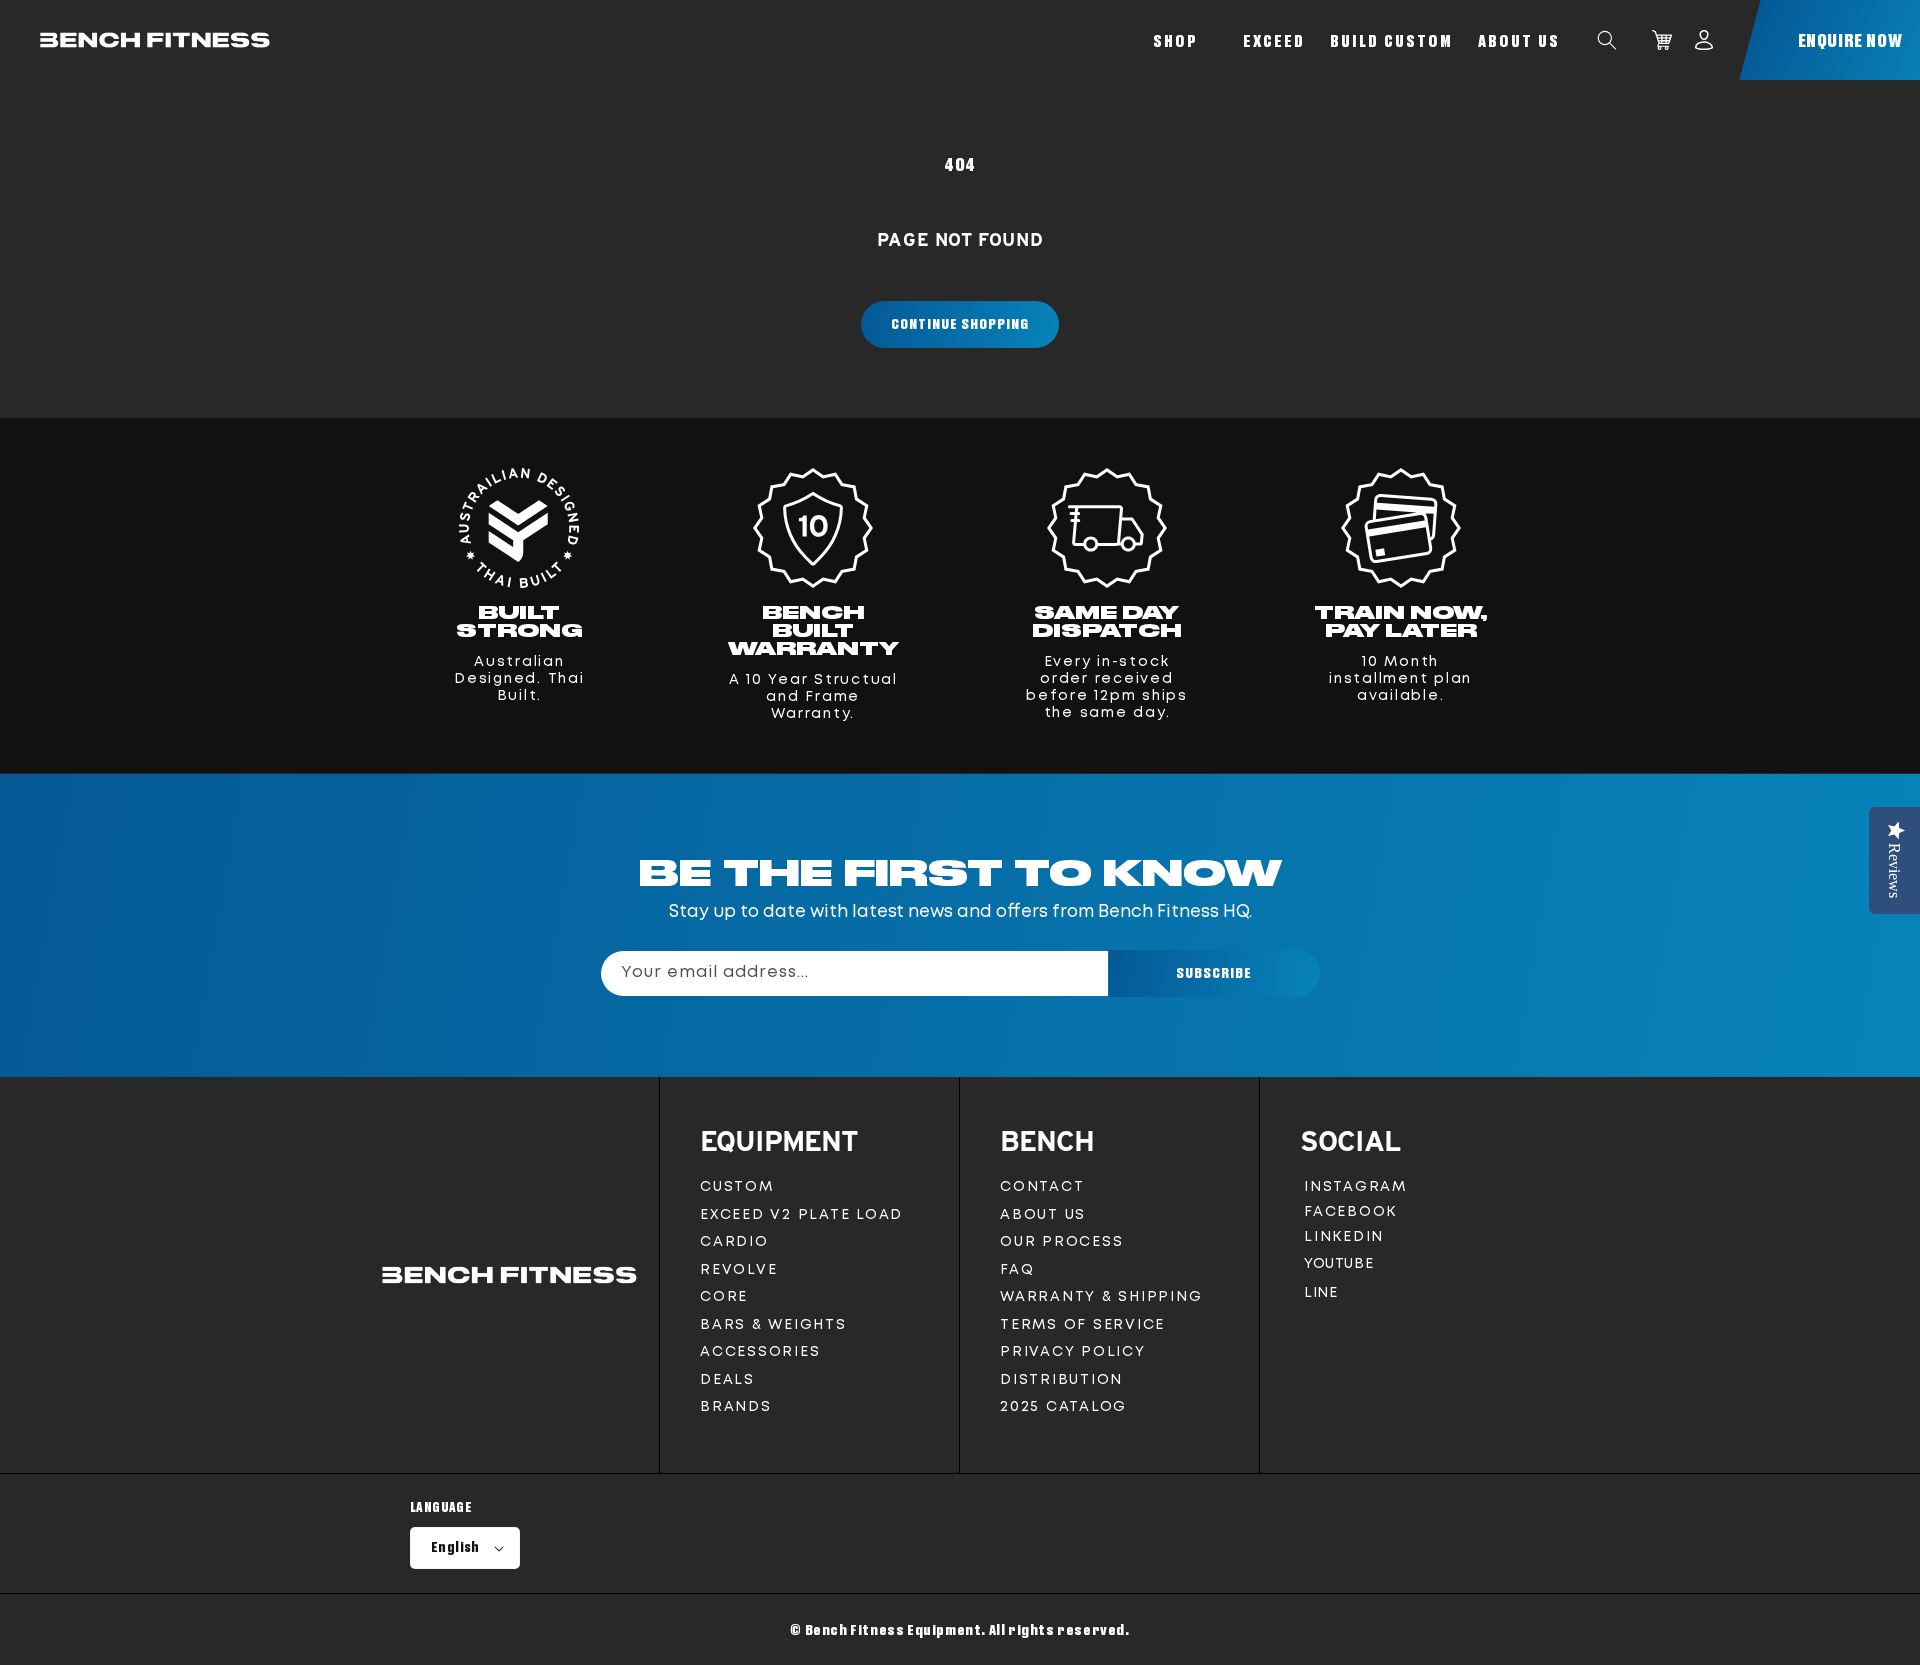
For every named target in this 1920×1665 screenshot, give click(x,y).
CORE (724, 1297)
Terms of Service (1082, 1325)
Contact (1042, 1187)
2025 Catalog (1063, 1407)
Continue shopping (960, 323)
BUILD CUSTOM (1391, 40)
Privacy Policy (1073, 1352)
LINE (1320, 1297)
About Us (1519, 40)
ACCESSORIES (760, 1352)
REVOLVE (738, 1270)
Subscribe (1214, 972)
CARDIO (734, 1242)
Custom (737, 1187)
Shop (1175, 40)
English (455, 1547)
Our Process (1061, 1242)
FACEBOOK (1350, 1215)
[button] (1607, 40)
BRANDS (736, 1407)
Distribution (1061, 1380)
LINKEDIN (1348, 1240)
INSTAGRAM (1355, 1190)
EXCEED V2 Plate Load (801, 1215)
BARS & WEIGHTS (773, 1325)
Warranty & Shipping (1101, 1297)
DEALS (727, 1380)
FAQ (1017, 1270)
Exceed (1274, 40)
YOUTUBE (1338, 1268)
